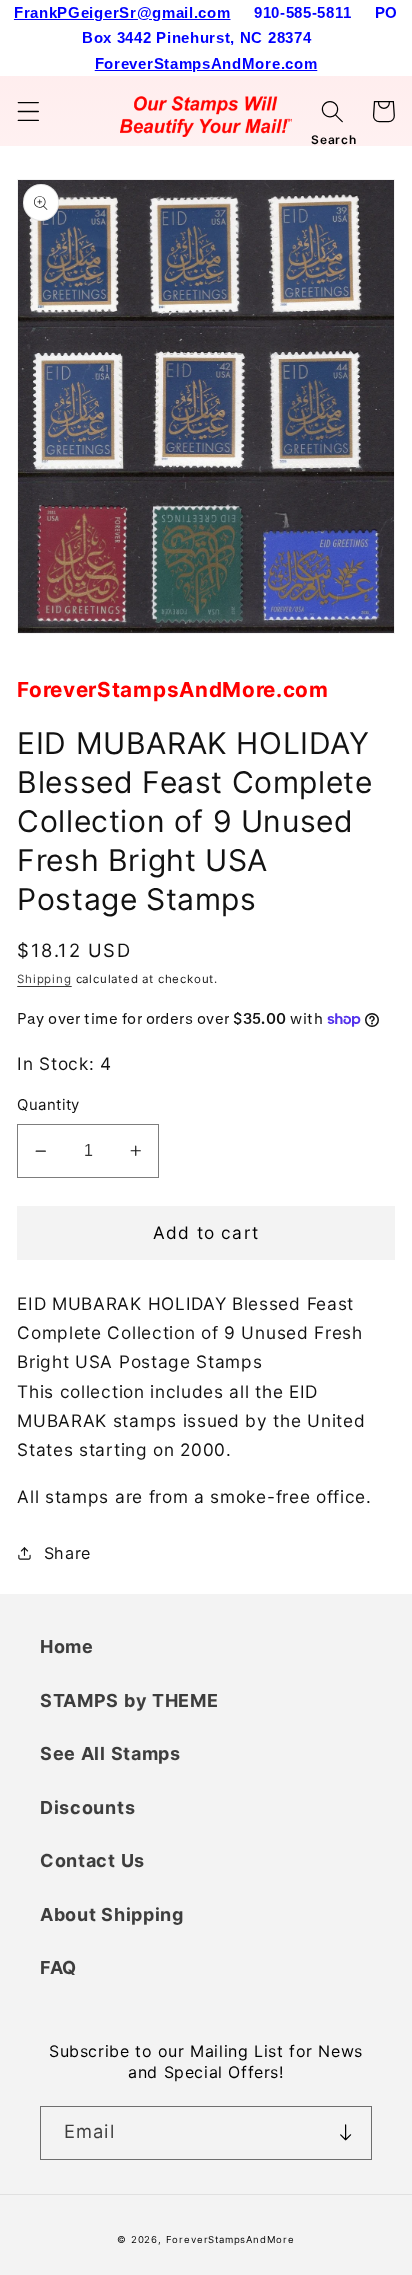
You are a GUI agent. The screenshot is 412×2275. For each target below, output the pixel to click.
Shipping (44, 979)
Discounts (87, 1807)
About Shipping (112, 1914)
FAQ (58, 1967)
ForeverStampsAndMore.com (206, 63)
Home (67, 1646)
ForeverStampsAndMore (230, 2239)
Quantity (48, 1105)
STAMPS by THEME (129, 1700)
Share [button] (67, 1553)
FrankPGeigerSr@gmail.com (122, 12)
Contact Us (92, 1860)
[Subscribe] (345, 2133)
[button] (28, 111)
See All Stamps (110, 1753)
